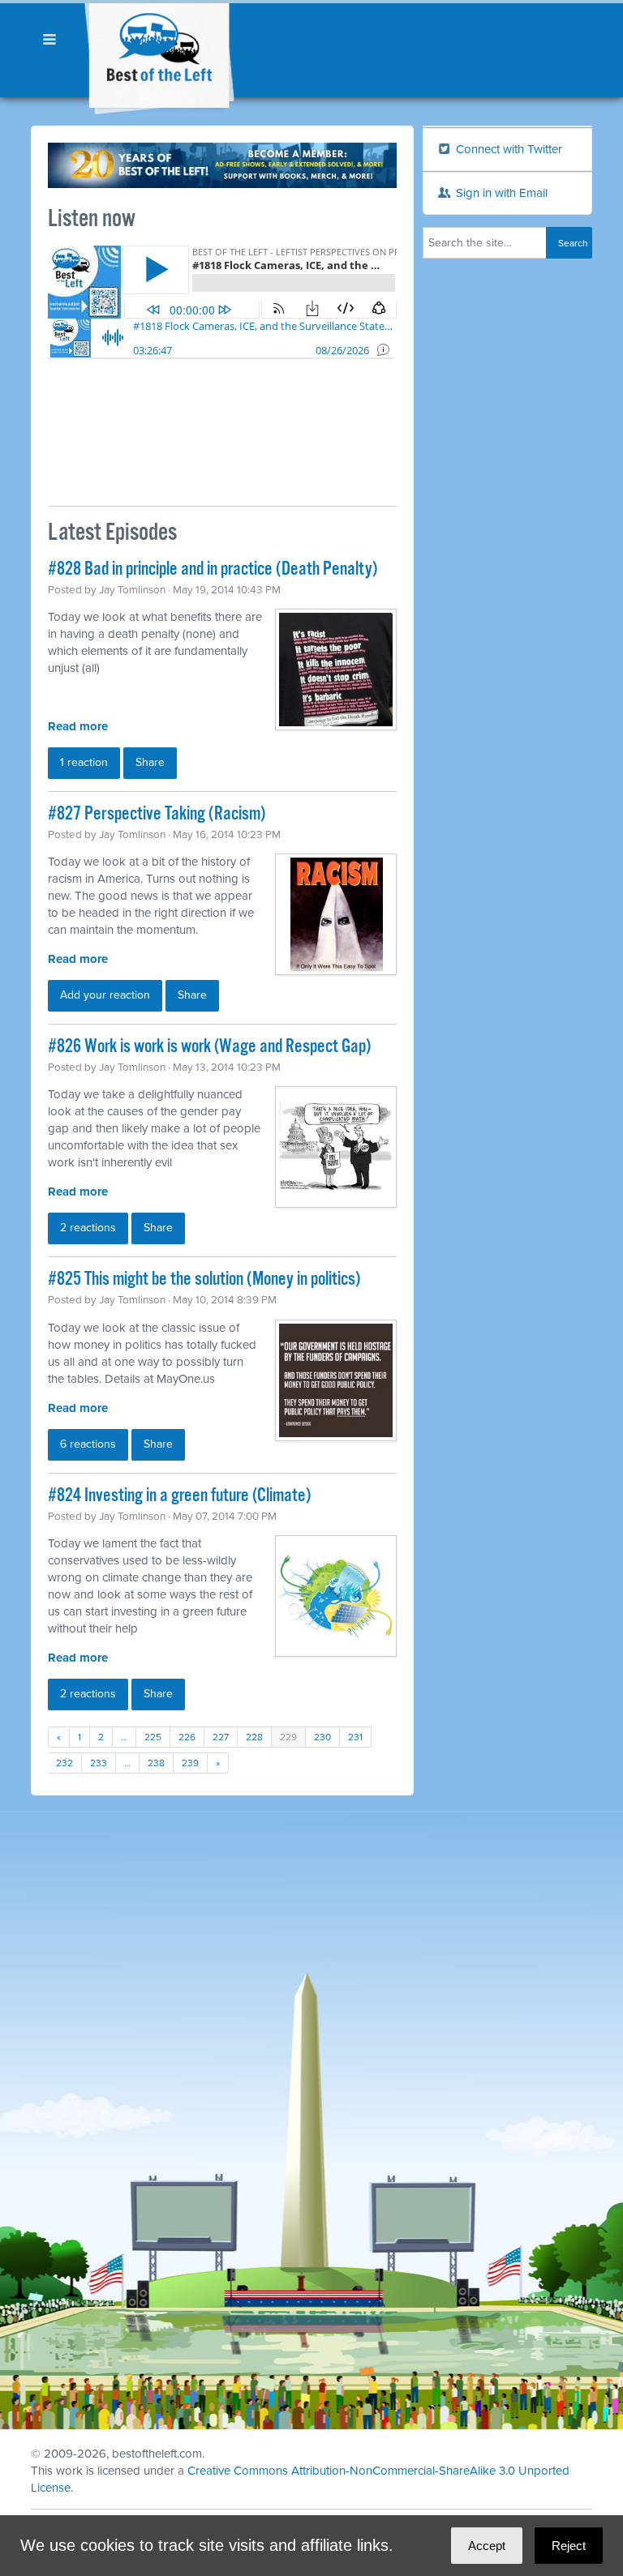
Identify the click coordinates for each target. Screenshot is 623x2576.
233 (99, 1763)
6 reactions (88, 1444)
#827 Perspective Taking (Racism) (157, 814)
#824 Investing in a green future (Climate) (179, 1496)
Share (150, 762)
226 (187, 1737)
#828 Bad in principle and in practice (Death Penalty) (213, 569)
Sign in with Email (500, 193)
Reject (569, 2546)
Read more (78, 726)
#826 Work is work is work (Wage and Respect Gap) (209, 1047)
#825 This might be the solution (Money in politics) (204, 1279)
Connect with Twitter (507, 149)
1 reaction (84, 762)
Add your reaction (105, 995)
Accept (487, 2546)
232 (64, 1763)
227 (221, 1737)
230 (322, 1737)
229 (288, 1737)
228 (254, 1737)
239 (190, 1763)
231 (355, 1737)
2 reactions (88, 1228)
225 (153, 1737)
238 (156, 1763)
